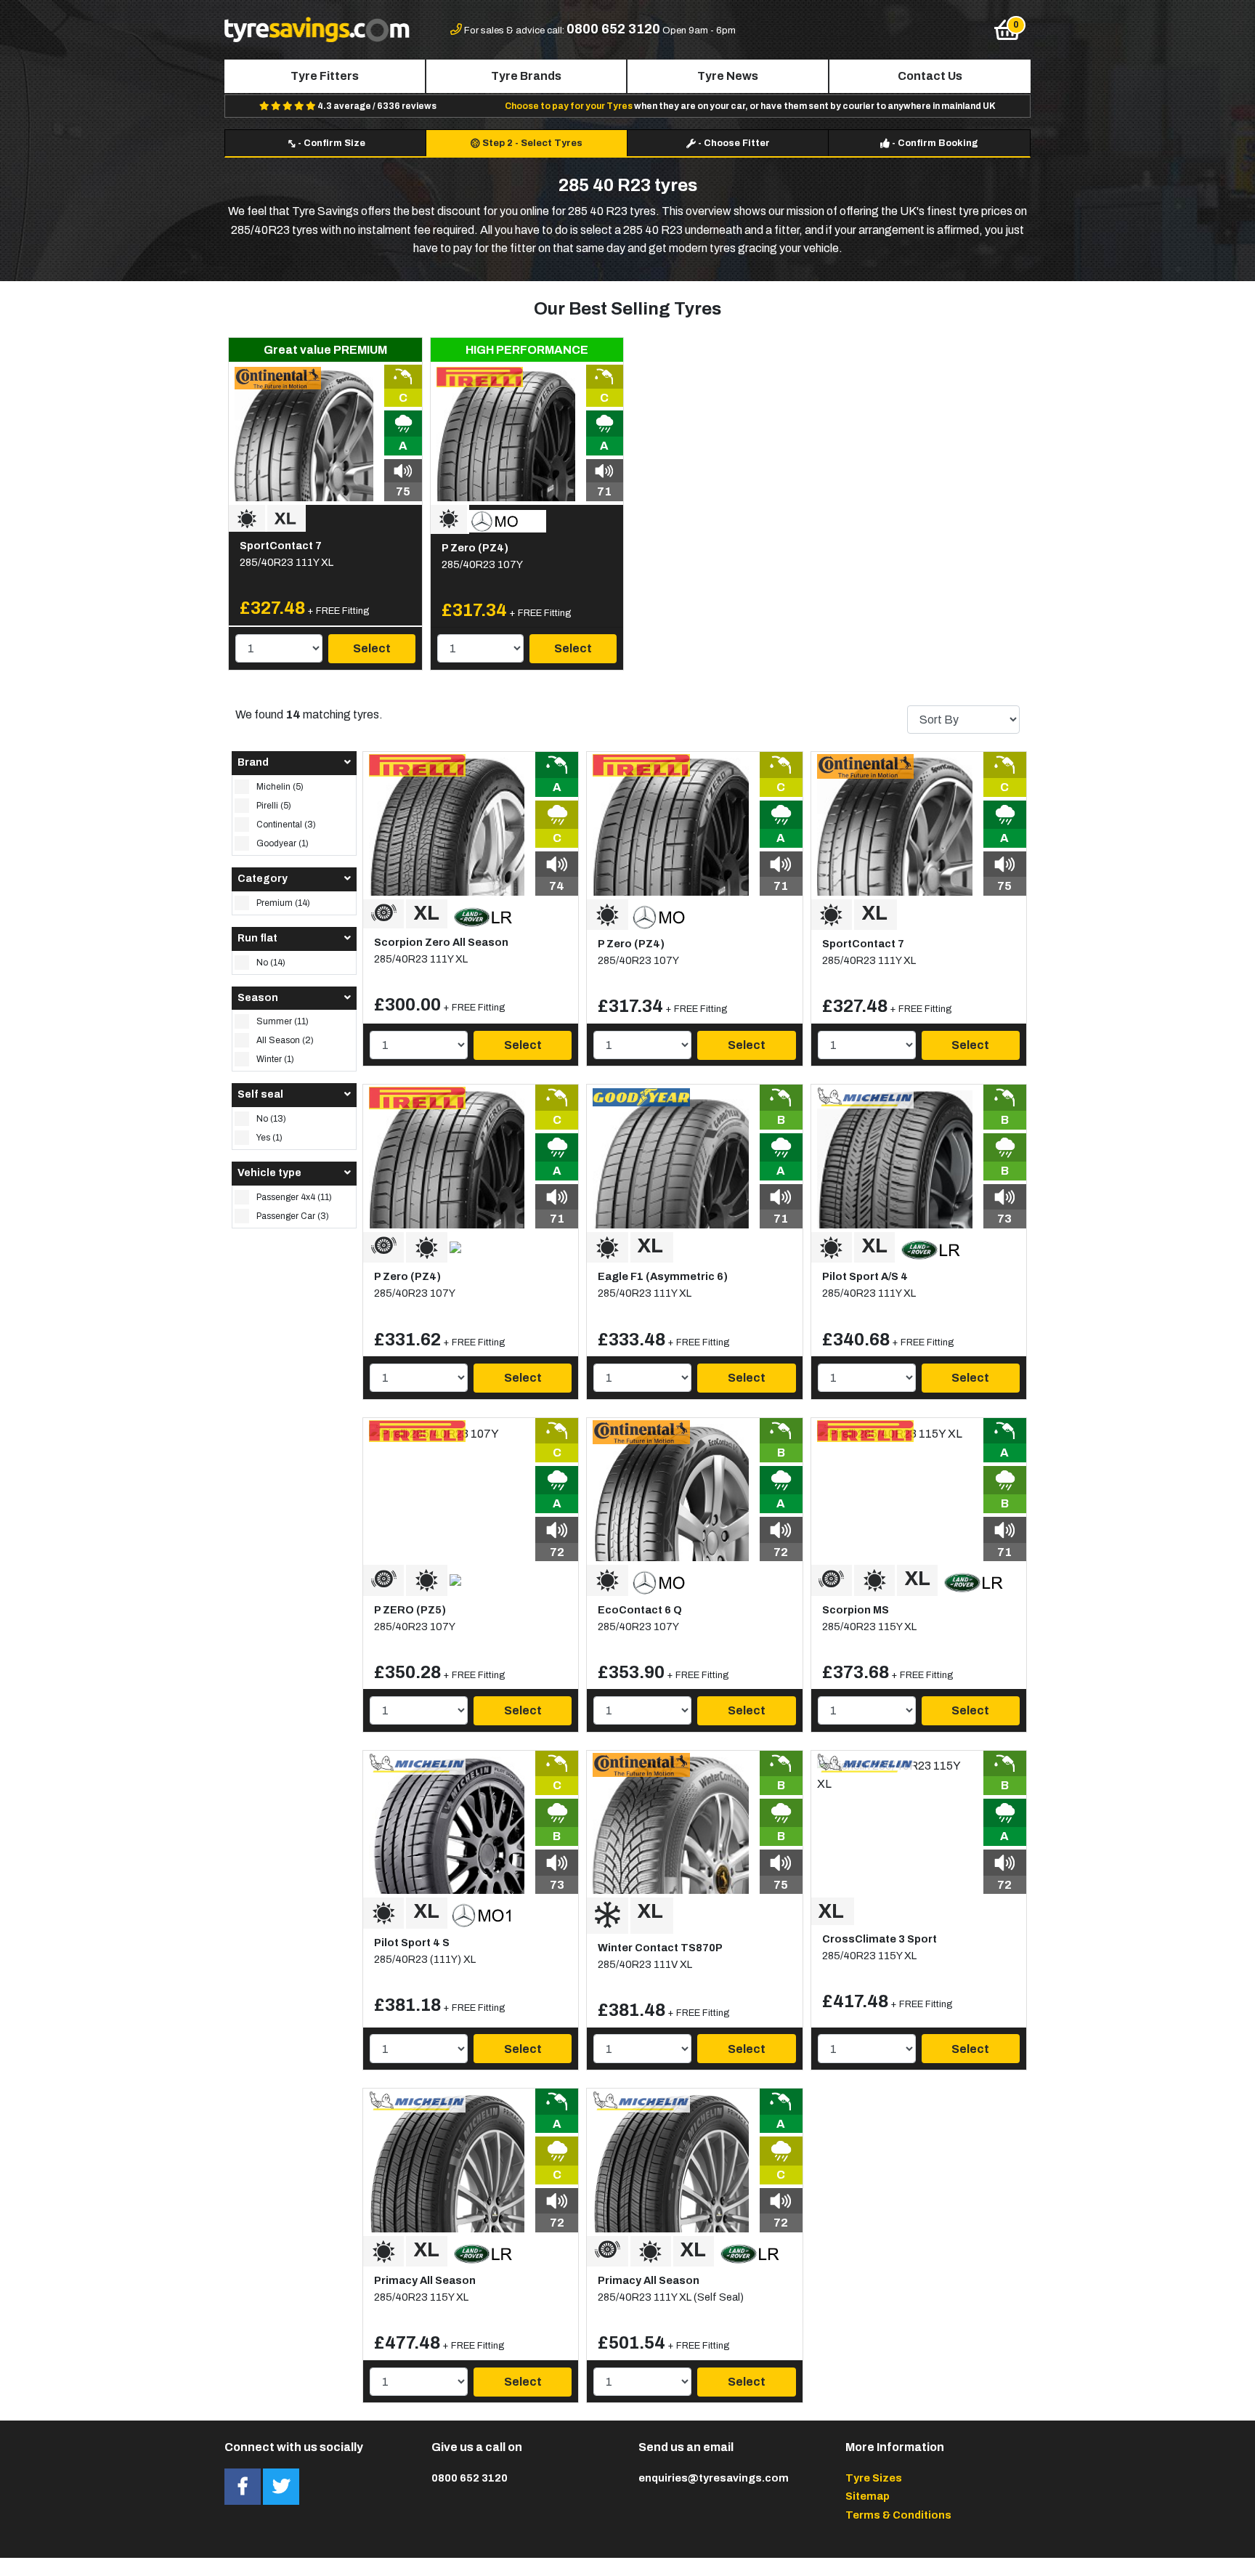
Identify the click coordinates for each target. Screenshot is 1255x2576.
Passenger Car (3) (293, 1216)
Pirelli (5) (274, 806)
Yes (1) (269, 1138)
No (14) (271, 963)
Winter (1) (275, 1059)
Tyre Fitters (325, 76)
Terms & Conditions (898, 2515)
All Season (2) (285, 1040)
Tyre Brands (526, 76)
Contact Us (930, 76)
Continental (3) (286, 825)
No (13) (271, 1119)
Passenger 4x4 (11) (294, 1197)
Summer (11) (283, 1021)
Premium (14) (283, 903)
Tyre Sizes (874, 2478)
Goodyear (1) (283, 843)
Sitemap (868, 2496)
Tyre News (728, 76)
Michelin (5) (280, 787)
